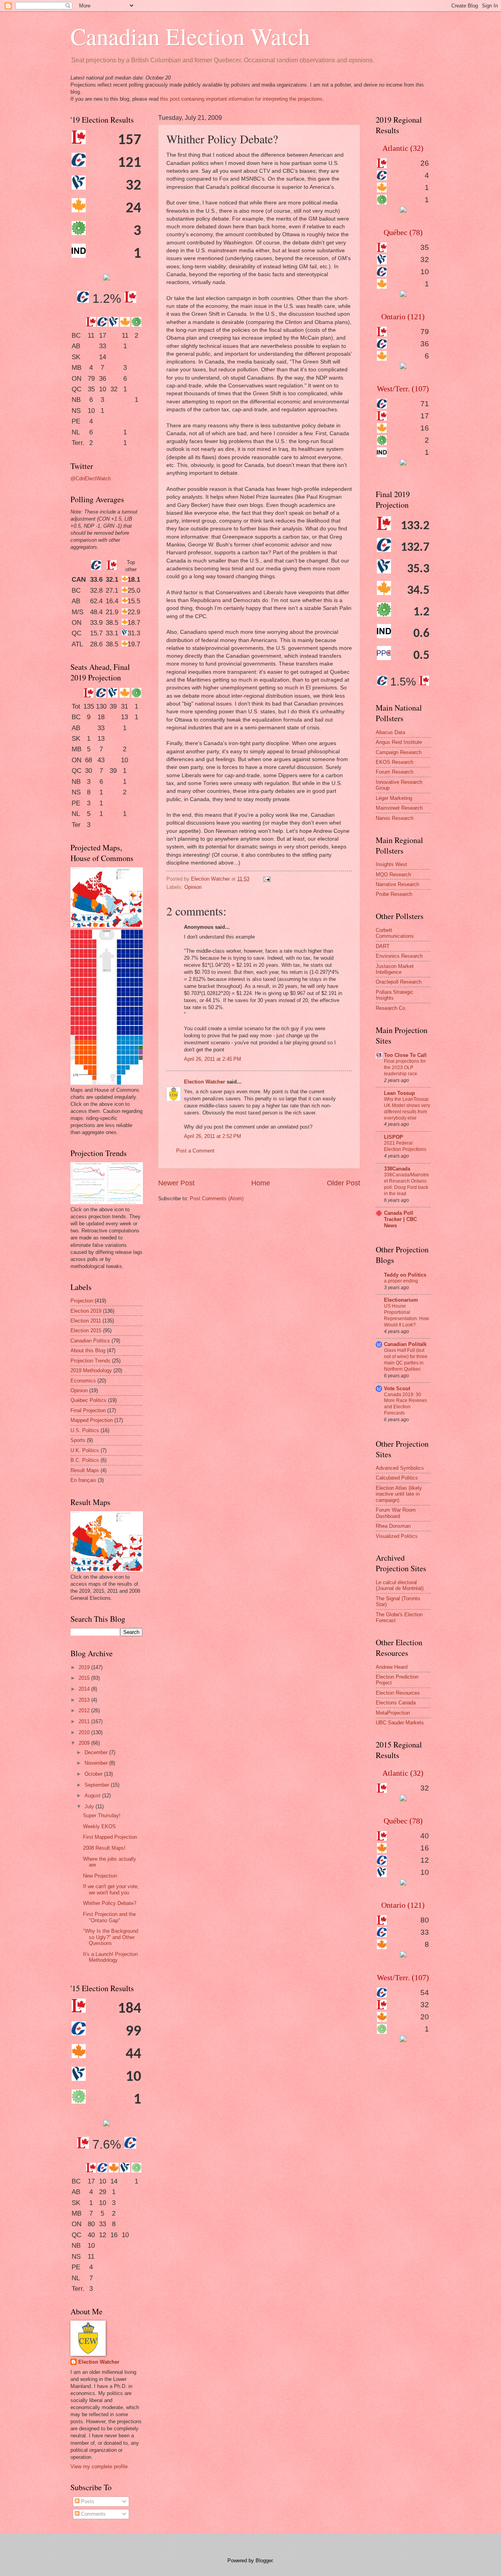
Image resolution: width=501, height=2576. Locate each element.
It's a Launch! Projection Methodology (110, 1957)
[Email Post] (267, 879)
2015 (85, 1678)
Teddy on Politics (405, 1275)
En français (83, 1480)
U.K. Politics (85, 1450)
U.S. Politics (85, 1430)
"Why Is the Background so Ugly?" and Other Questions (111, 1937)
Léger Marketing (394, 798)
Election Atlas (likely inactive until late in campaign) (399, 1494)
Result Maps (85, 1470)
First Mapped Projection (110, 1837)
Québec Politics (88, 1400)
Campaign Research (399, 752)
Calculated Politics (397, 1478)
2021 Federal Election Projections (405, 1146)
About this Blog (88, 1350)
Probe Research (394, 894)
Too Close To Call (405, 1055)
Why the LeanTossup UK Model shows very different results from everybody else (407, 1109)
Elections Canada (396, 1703)
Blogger (264, 2561)
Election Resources (398, 1693)
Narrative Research (397, 884)
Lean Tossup (399, 1093)
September (98, 1785)
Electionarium (401, 1300)
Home (261, 1183)
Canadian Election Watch (190, 36)
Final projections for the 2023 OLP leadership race (405, 1067)
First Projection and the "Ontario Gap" (109, 1917)
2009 (85, 1743)
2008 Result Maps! (104, 1848)
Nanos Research (395, 818)
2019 (85, 1667)
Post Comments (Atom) (217, 1198)
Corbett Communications (395, 933)
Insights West (391, 864)
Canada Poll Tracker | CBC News (400, 1219)
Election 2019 (86, 1311)
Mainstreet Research (399, 808)
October (94, 1774)
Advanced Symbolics (400, 1468)
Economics (83, 1381)
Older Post (343, 1183)
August (93, 1795)
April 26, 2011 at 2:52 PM (213, 1136)
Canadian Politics (90, 1341)
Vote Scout (397, 1388)
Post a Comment (195, 1151)
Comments (93, 2514)
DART (383, 946)
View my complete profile (99, 2467)
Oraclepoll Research (399, 982)
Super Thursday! (102, 1815)
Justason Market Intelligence (395, 969)
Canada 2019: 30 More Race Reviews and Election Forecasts (405, 1404)
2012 (85, 1710)
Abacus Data (390, 732)
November (97, 1763)
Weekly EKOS (99, 1826)
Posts (87, 2501)
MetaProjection (393, 1713)
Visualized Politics (397, 1536)
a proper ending (401, 1281)
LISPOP (394, 1137)
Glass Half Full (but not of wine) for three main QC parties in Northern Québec (406, 1360)
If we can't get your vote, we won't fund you (111, 1889)
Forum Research (395, 772)
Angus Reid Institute (399, 742)
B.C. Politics (85, 1460)
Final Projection (88, 1410)
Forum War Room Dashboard (396, 1513)
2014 (85, 1689)
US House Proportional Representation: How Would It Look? (406, 1315)
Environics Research (399, 956)
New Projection (100, 1876)
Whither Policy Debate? (110, 1903)
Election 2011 (86, 1321)
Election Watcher (205, 1082)
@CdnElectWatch (91, 478)
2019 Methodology (91, 1370)
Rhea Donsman (393, 1526)
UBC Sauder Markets (400, 1723)
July (90, 1806)
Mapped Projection (92, 1420)
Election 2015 (86, 1331)
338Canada (397, 1169)
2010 (85, 1732)
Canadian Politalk (405, 1344)
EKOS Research (395, 762)
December (97, 1752)
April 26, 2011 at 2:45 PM (213, 1059)
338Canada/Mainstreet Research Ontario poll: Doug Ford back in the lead (406, 1184)
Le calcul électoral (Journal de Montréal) (400, 1585)
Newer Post (176, 1183)
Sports (78, 1440)
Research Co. (391, 1008)
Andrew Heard (392, 1667)
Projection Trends (90, 1361)
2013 (85, 1700)
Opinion (193, 887)
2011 (85, 1721)
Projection (82, 1301)
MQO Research (393, 875)
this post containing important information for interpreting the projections (241, 99)
